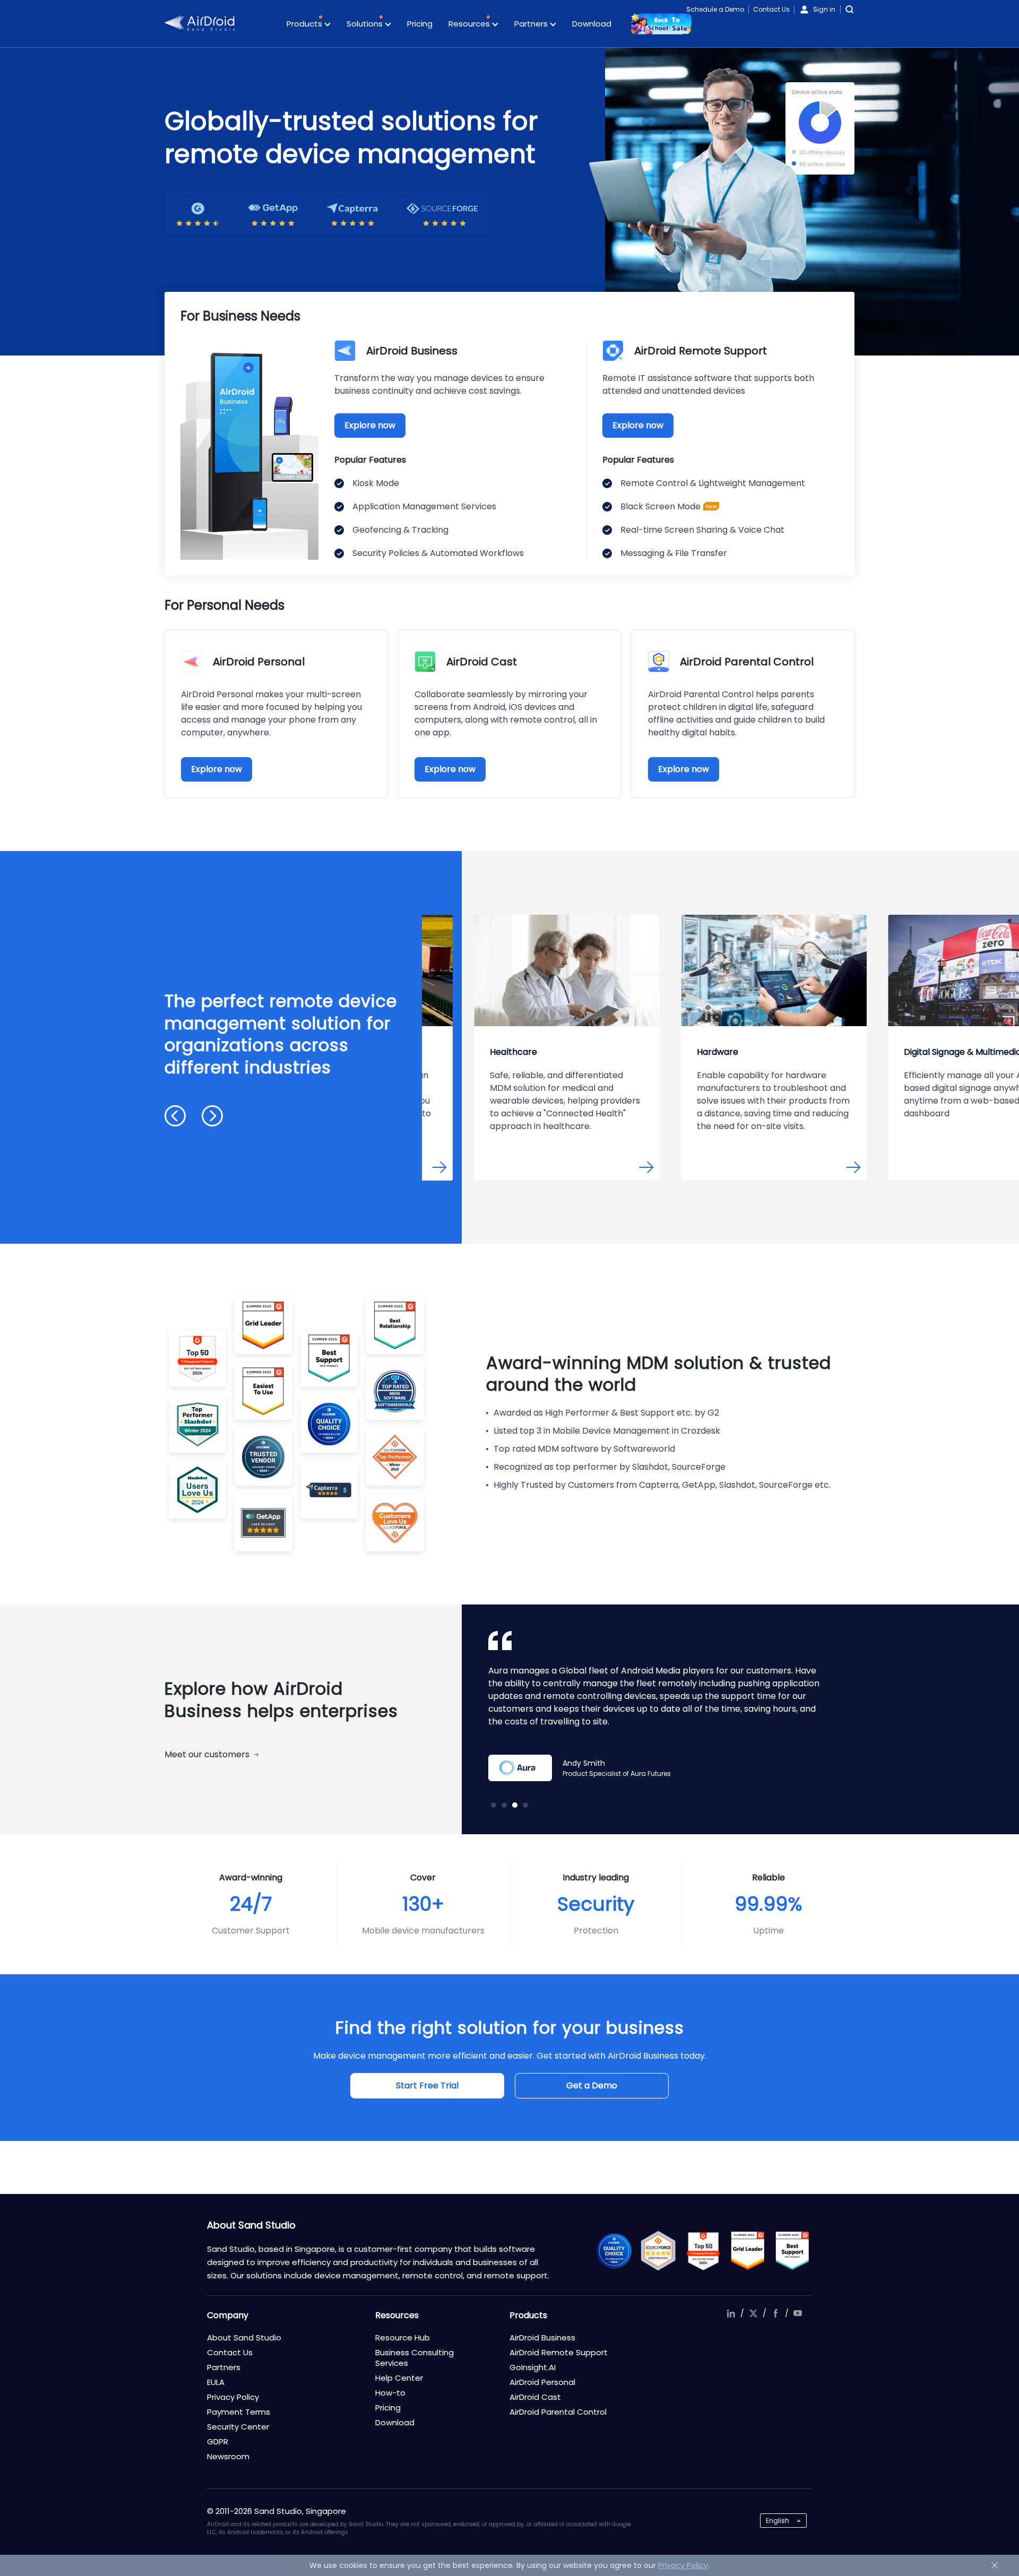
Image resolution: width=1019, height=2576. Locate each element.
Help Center (399, 2378)
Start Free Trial (427, 2085)
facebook (775, 2313)
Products (305, 24)
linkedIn (731, 2313)
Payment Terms (239, 2412)
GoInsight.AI (533, 2367)
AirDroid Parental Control (558, 2412)
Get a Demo (592, 2085)
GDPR (218, 2441)
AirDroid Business (542, 2338)
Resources (470, 24)
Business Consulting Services (414, 2358)
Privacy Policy (233, 2397)
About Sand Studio (244, 2338)
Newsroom (228, 2456)
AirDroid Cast (535, 2397)
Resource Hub (403, 2338)
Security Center (238, 2427)
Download (592, 24)
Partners (532, 24)
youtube (798, 2313)
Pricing (420, 24)
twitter (753, 2313)
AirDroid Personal (542, 2382)
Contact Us (771, 9)
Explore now (370, 425)
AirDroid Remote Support (559, 2352)
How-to (390, 2393)
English (778, 2521)
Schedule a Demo (715, 9)
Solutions (366, 24)
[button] (175, 1116)
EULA (216, 2382)
